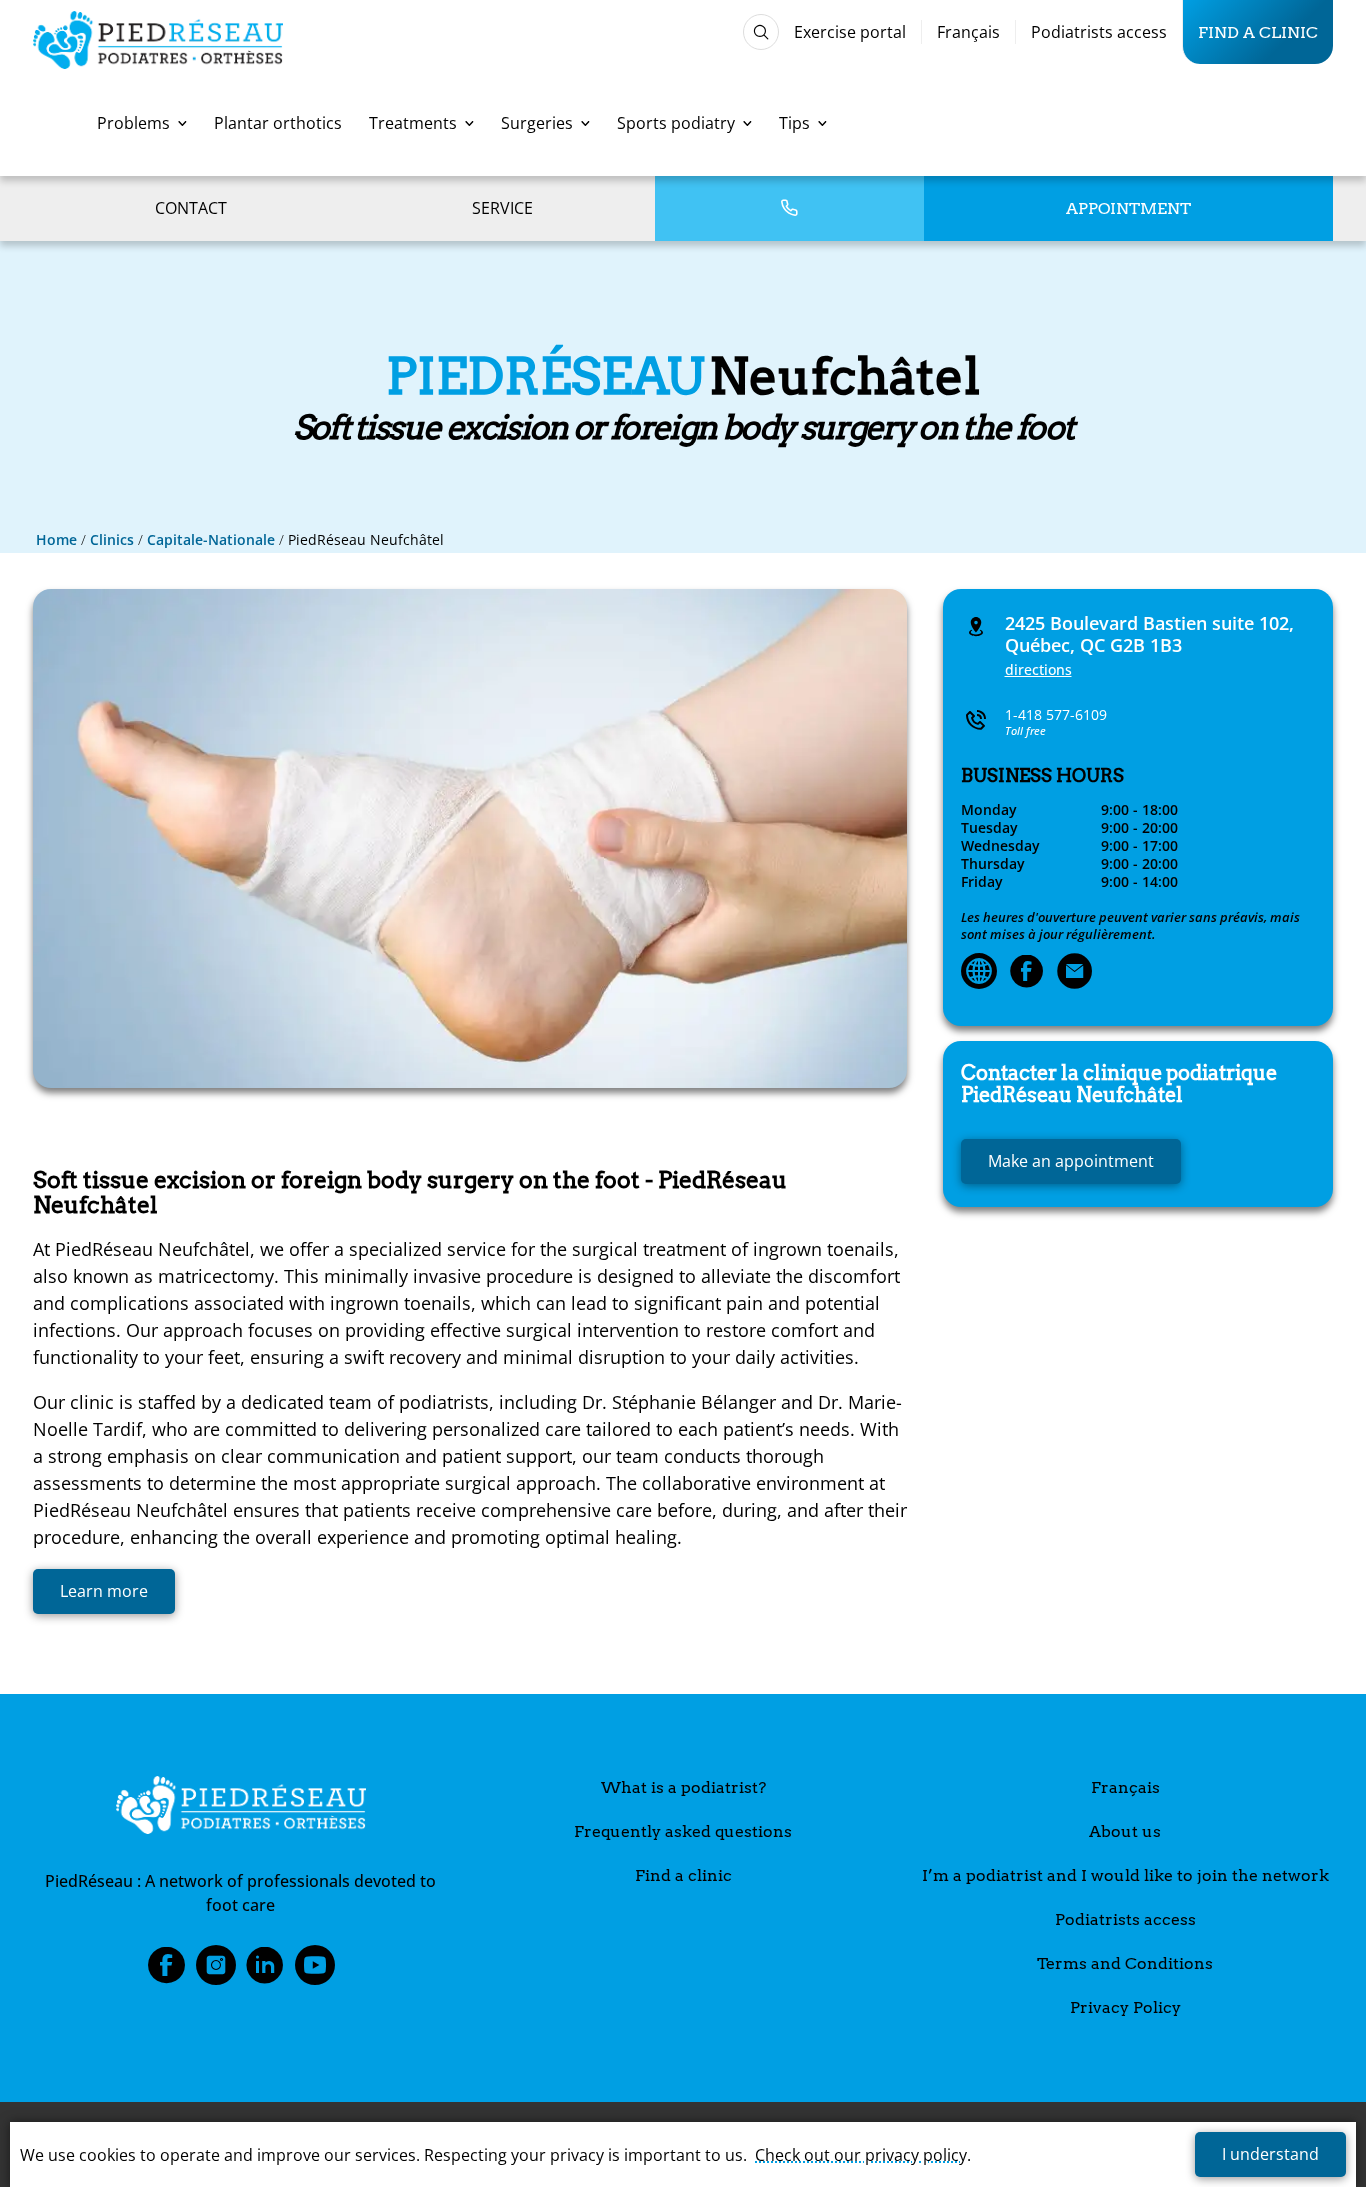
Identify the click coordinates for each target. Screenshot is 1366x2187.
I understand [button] (1270, 2154)
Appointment (1128, 208)
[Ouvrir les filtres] (761, 32)
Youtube (315, 1971)
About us (1125, 1831)
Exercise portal (850, 32)
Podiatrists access (1099, 32)
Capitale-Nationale (211, 539)
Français (968, 32)
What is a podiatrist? (683, 1787)
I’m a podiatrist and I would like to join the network (1125, 1875)
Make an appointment (1071, 1161)
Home (56, 539)
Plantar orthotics (278, 123)
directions (1038, 669)
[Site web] (979, 973)
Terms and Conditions (1125, 1963)
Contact (191, 208)
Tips (794, 123)
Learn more (104, 1591)
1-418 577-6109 (1056, 714)
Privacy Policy (1125, 2007)
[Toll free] (789, 208)
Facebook (166, 1971)
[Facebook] (1027, 973)
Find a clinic (1258, 32)
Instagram (216, 1971)
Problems (133, 123)
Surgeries (537, 123)
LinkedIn (265, 1971)
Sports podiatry (676, 123)
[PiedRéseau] (241, 1808)
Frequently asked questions (683, 1831)
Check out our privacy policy (861, 2155)
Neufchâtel (1119, 1084)
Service (502, 208)
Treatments (413, 123)
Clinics (112, 539)
